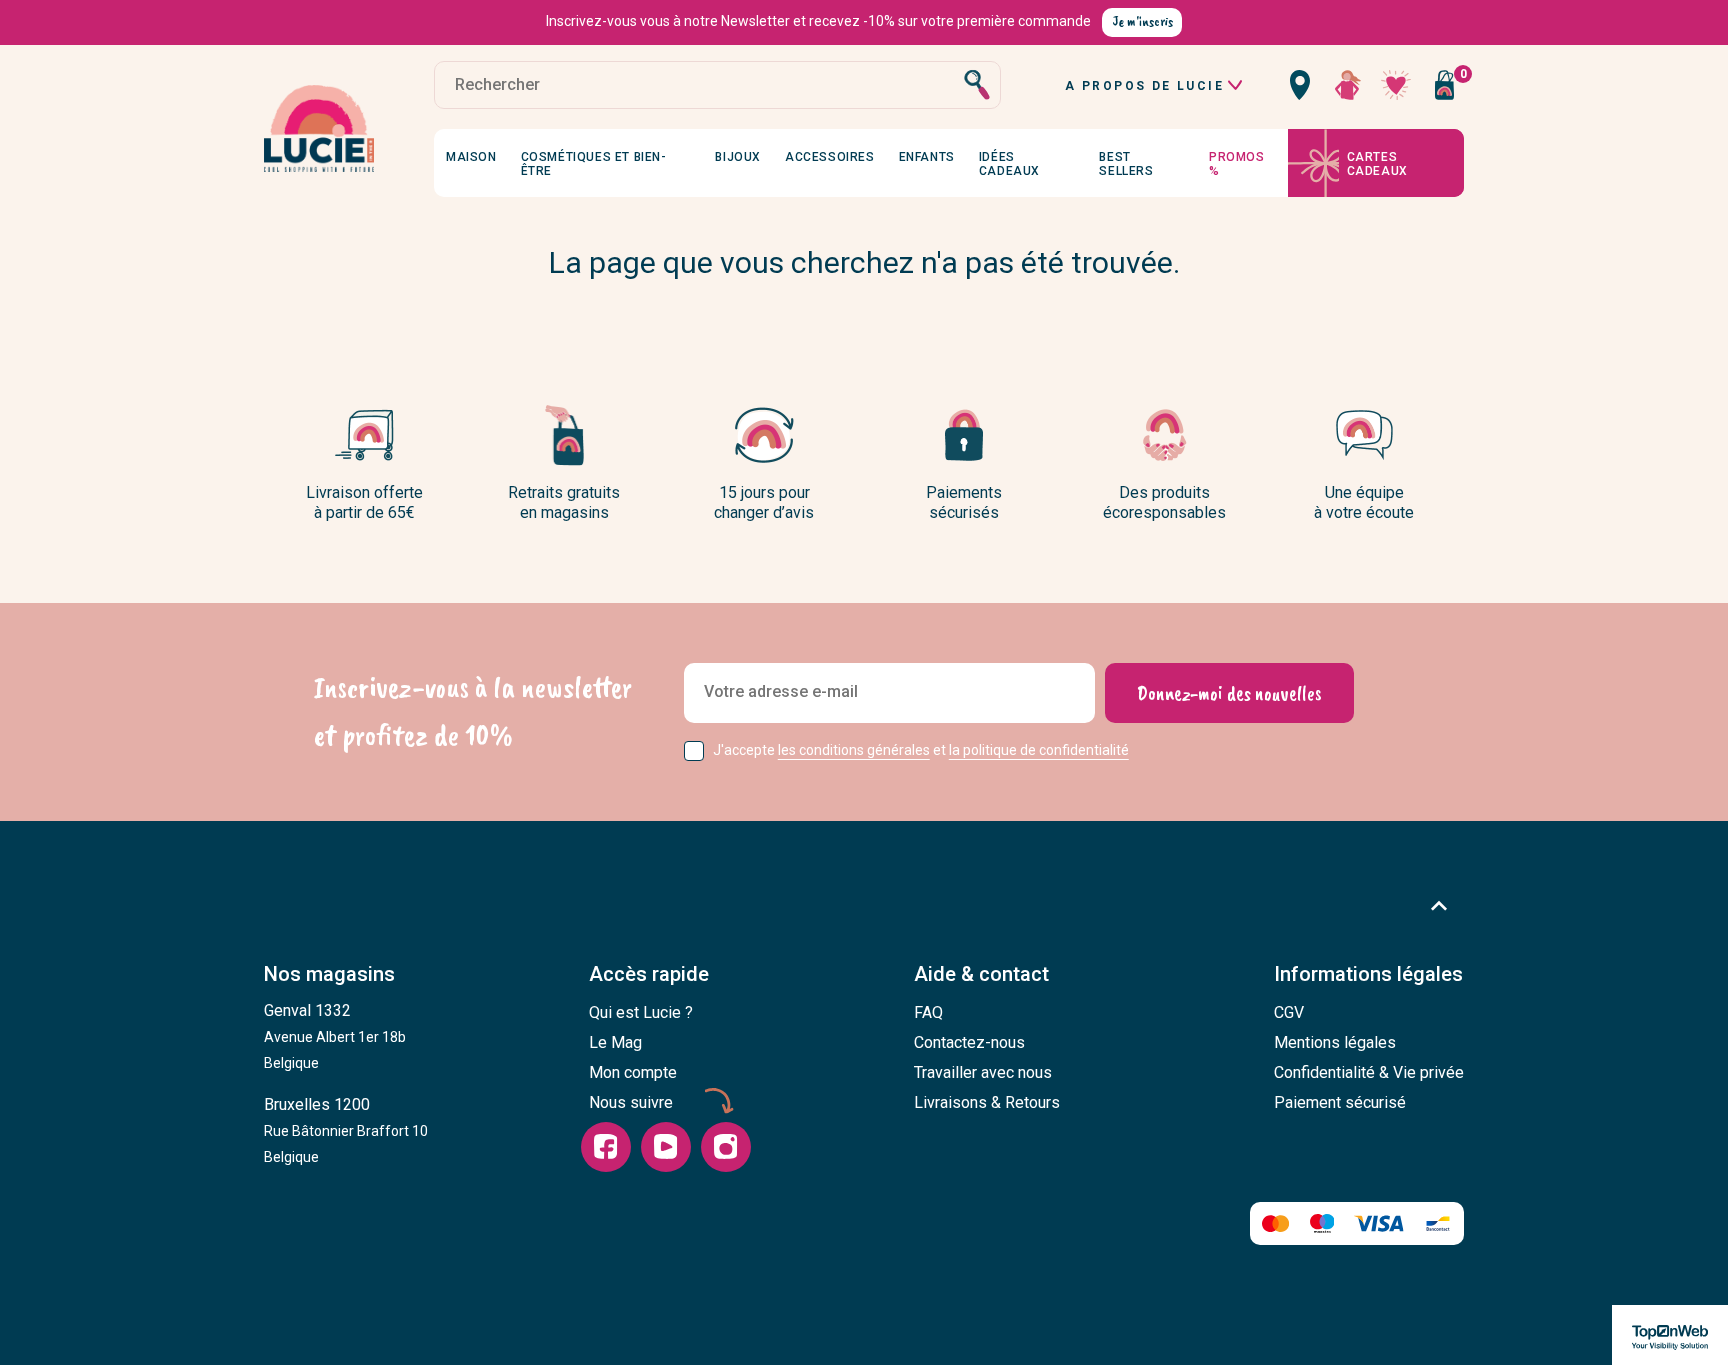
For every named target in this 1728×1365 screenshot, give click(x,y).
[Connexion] (1348, 85)
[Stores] (1300, 85)
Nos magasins (329, 974)
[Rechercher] (977, 85)
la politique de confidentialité (1039, 750)
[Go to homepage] (319, 129)
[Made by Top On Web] (1670, 1335)
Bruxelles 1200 (346, 1130)
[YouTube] (666, 1147)
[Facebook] (606, 1147)
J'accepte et (921, 750)
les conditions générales (854, 750)
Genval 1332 (335, 1036)
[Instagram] (726, 1147)
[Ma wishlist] (1396, 85)
